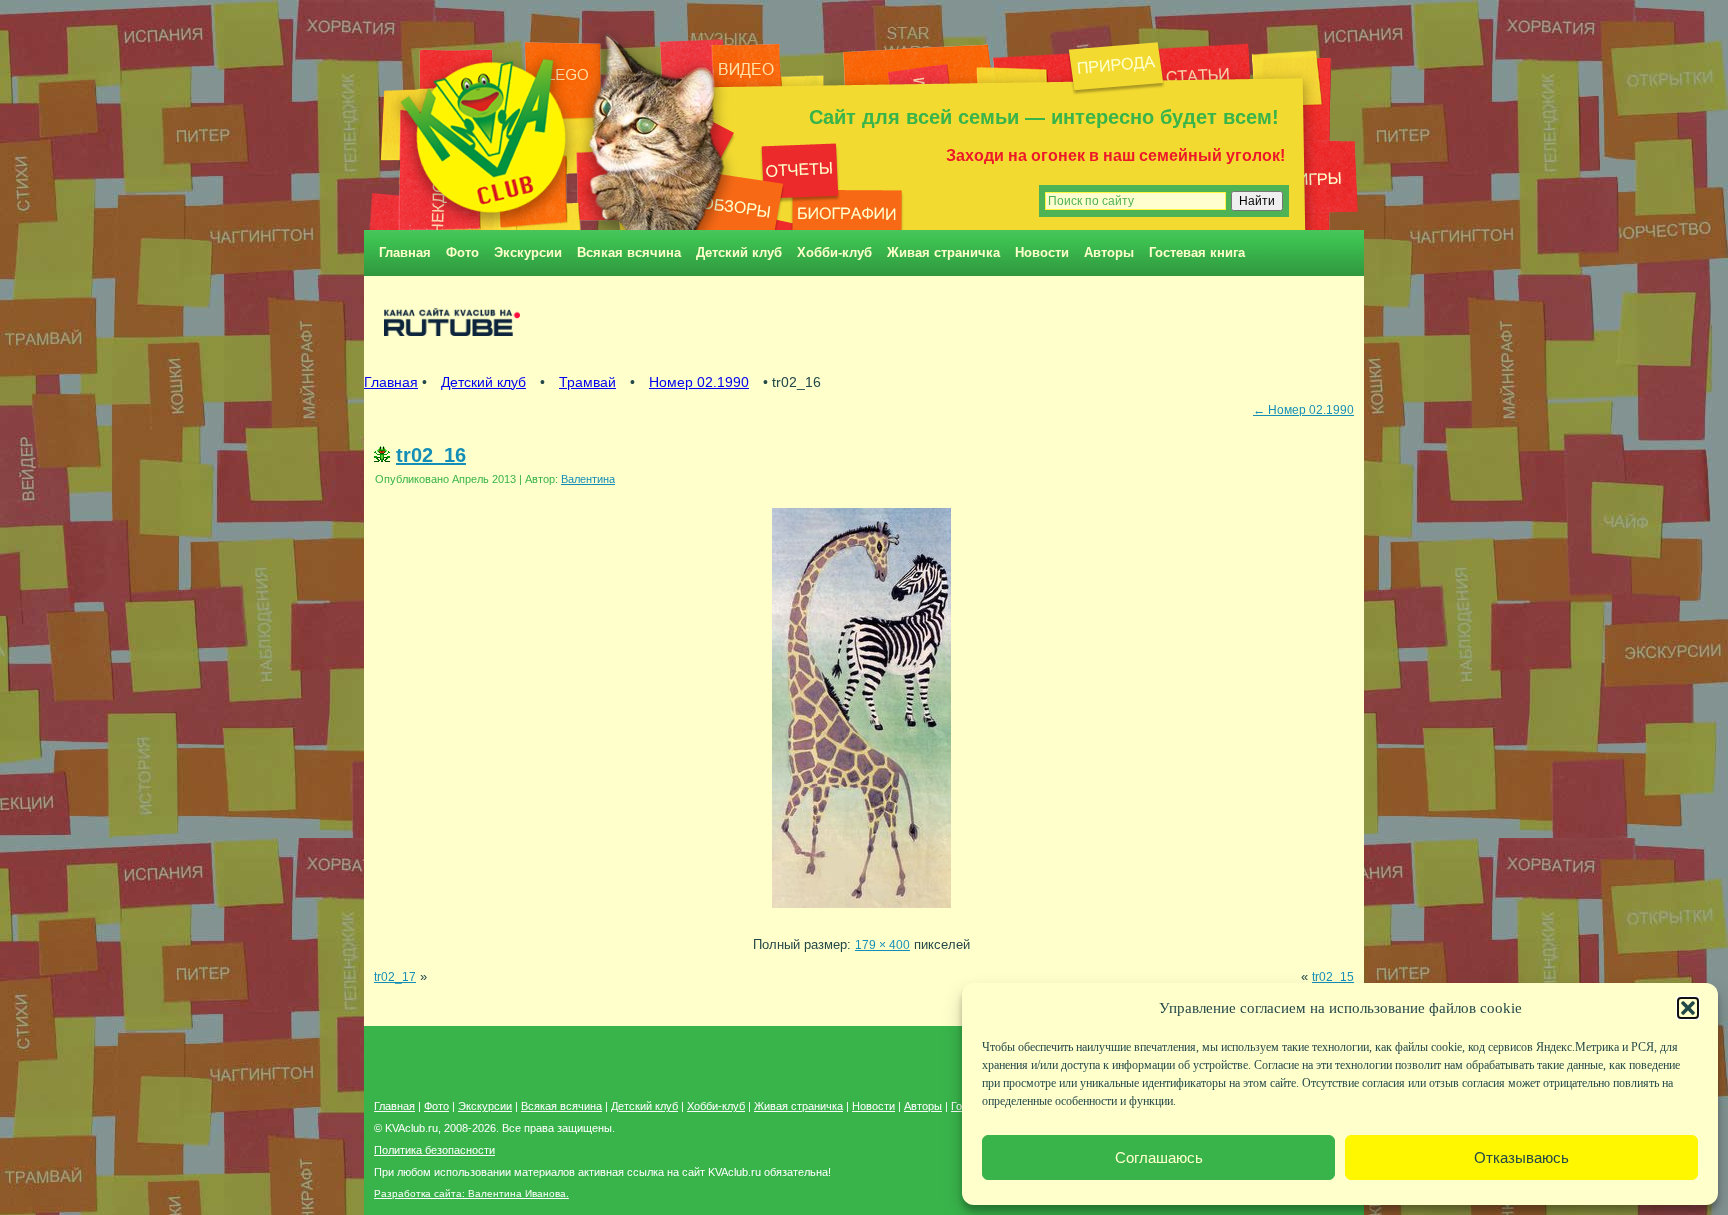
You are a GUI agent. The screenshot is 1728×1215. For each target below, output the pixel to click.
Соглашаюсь (1159, 1157)
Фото (462, 252)
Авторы (1109, 252)
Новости (1042, 252)
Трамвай (587, 382)
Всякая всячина (629, 252)
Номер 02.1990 (699, 382)
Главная (405, 252)
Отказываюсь (1521, 1157)
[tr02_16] (861, 913)
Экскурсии (528, 252)
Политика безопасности (434, 1150)
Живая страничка (943, 252)
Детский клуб (739, 252)
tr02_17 (395, 976)
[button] (1688, 1008)
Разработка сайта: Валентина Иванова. (471, 1193)
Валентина (588, 479)
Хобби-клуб (834, 252)
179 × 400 (882, 944)
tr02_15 (1333, 976)
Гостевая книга (1197, 252)
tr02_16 (431, 455)
